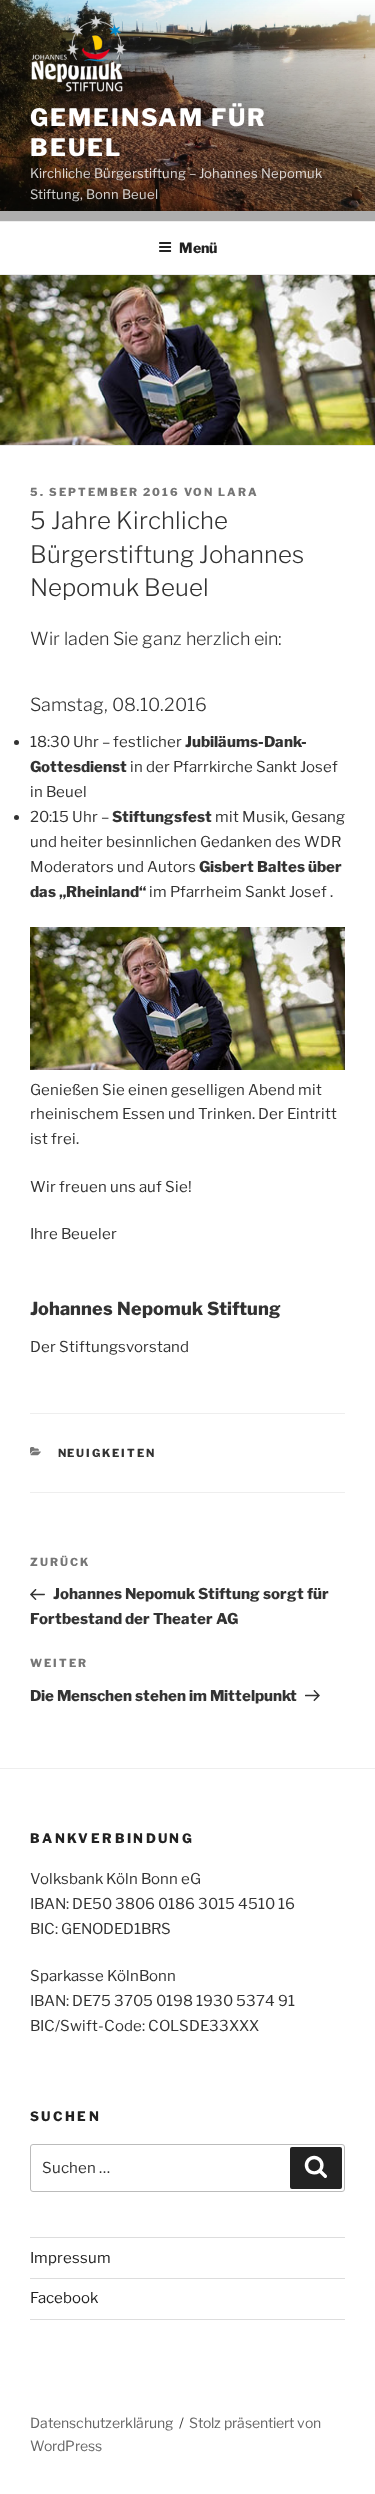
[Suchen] (316, 2168)
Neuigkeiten (107, 1453)
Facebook (64, 2298)
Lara (238, 492)
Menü (198, 247)
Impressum (70, 2258)
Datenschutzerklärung (101, 2422)
